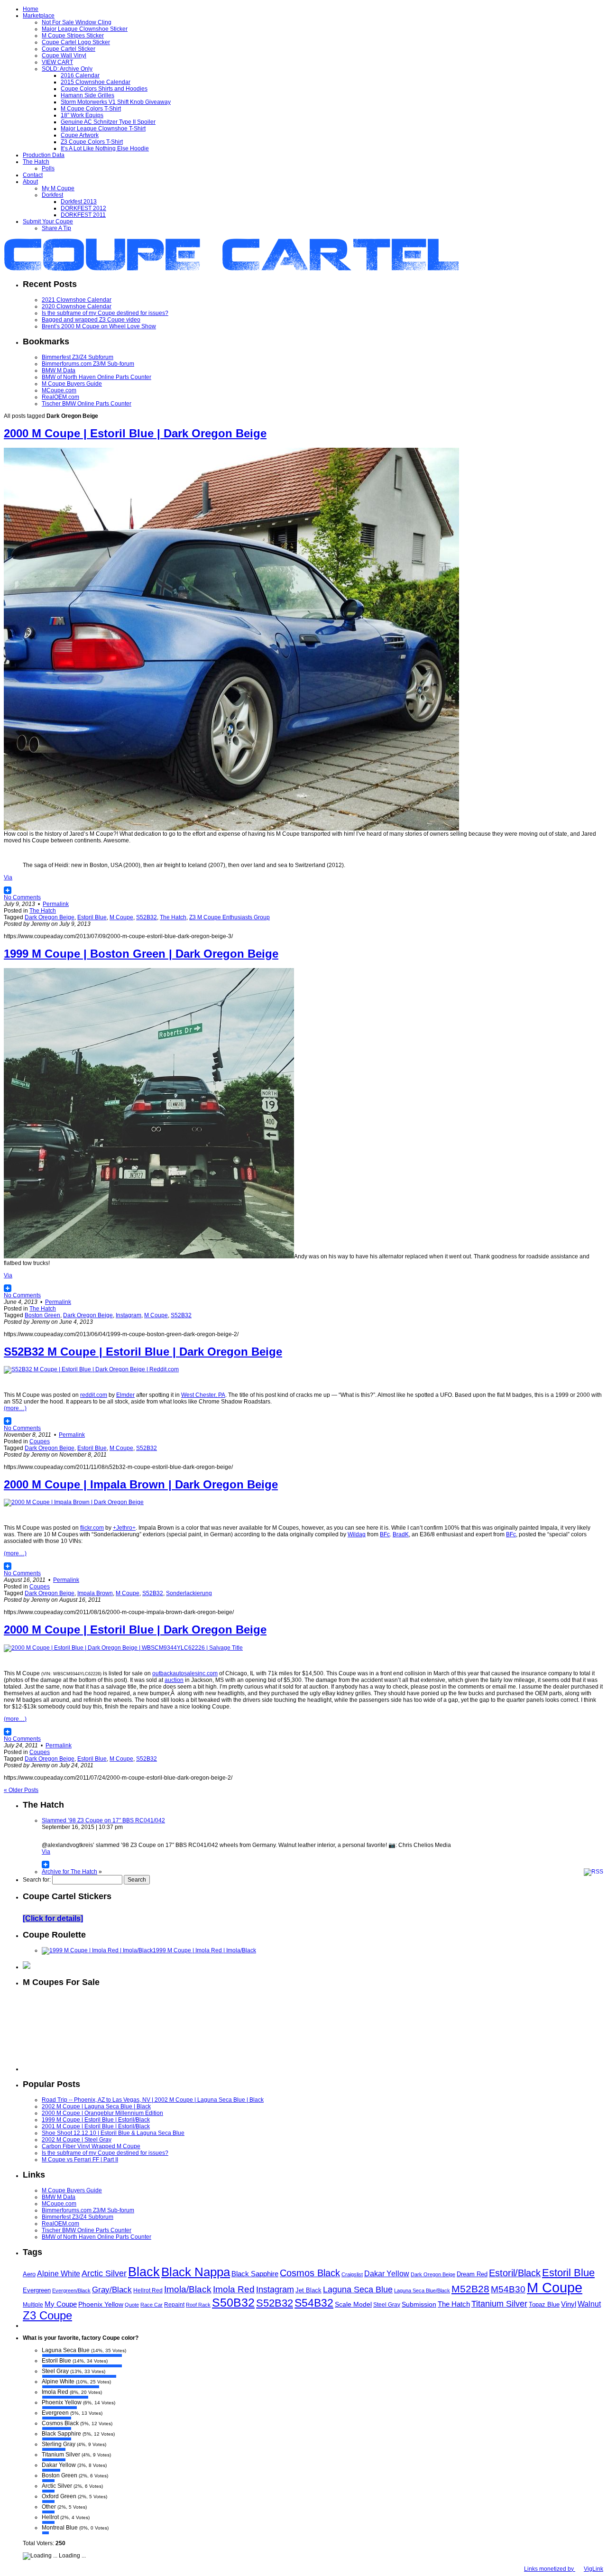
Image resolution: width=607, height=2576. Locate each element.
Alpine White (59, 2273)
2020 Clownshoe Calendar (77, 306)
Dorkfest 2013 (79, 202)
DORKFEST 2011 (83, 215)
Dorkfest (52, 195)
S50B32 (233, 2302)
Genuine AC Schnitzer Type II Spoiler (108, 122)
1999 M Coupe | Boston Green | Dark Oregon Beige (141, 954)
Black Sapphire (255, 2274)
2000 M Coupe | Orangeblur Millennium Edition (102, 2113)
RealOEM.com (60, 397)
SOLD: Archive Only (67, 69)
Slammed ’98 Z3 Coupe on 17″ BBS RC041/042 (103, 1820)
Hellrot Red (148, 2290)
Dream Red (472, 2274)
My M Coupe (58, 188)
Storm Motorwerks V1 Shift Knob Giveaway (116, 102)
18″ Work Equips (82, 115)
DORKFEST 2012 (83, 208)
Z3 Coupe (47, 2316)
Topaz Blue (544, 2304)
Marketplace (39, 16)
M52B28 (470, 2289)
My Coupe (61, 2304)
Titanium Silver (499, 2304)
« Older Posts (21, 1790)
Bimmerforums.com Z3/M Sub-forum (88, 364)
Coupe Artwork (80, 135)
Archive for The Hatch (69, 1872)
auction (174, 1680)
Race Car (152, 2305)
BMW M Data (59, 370)
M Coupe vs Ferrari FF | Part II (80, 2160)
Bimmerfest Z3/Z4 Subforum (78, 357)
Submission (419, 2304)
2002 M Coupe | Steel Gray (77, 2140)
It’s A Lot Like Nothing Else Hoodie (105, 148)
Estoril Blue (92, 917)
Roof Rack (198, 2305)
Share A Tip (56, 228)
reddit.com (94, 1395)
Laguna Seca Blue (358, 2290)
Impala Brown (95, 1593)
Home (31, 9)
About (30, 182)
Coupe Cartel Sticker (69, 49)
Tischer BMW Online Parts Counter (87, 404)
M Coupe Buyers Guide (72, 384)
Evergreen (37, 2290)
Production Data (44, 155)
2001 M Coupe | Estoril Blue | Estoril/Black (96, 2126)
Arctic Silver (104, 2273)
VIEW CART (57, 62)
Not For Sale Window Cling (77, 22)
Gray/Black (112, 2290)
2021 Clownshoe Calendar (77, 300)
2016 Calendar (80, 75)
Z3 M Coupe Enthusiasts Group (230, 917)
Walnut (589, 2304)
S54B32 (314, 2303)
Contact (33, 175)
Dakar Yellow (387, 2274)
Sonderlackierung (189, 1593)
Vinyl (569, 2304)
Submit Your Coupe (48, 222)
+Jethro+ (124, 1528)
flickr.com (92, 1528)
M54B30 (508, 2289)
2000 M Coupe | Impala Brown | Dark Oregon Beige (141, 1484)
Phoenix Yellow (101, 2304)
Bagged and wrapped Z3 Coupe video (91, 320)
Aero (29, 2274)
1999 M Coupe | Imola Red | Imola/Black (204, 1950)
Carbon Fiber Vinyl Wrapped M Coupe (91, 2146)
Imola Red (234, 2289)
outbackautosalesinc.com (185, 1673)
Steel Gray (387, 2305)
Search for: (37, 1880)
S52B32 (147, 917)
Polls (48, 168)
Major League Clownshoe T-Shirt (103, 129)
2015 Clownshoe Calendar (96, 82)
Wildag (357, 1534)
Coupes (40, 1441)
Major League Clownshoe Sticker (85, 29)
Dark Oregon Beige (50, 917)
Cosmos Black (310, 2273)
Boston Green (42, 1315)
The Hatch (36, 162)
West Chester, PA (203, 1395)
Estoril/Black (515, 2273)
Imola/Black (188, 2289)
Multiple (33, 2305)
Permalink (56, 904)
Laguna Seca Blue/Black (422, 2290)
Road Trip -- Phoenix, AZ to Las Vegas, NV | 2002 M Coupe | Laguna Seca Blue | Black (153, 2100)
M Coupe (121, 917)
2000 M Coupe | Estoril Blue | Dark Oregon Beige (135, 433)
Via (8, 877)
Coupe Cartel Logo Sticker (76, 42)
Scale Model (353, 2304)
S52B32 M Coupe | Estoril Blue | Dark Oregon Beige (143, 1352)
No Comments (22, 897)
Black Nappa (196, 2272)
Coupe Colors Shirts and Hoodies (104, 89)
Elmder (125, 1395)
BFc (385, 1534)
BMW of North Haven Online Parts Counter (97, 377)
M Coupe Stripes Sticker (73, 36)
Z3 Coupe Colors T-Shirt (92, 142)
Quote (132, 2305)
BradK (401, 1534)
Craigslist (352, 2274)
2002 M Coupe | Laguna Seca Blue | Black (96, 2106)
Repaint (174, 2305)
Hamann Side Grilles (87, 95)
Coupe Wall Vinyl (64, 55)
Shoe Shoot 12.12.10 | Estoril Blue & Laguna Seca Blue (113, 2133)
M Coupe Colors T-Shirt (91, 109)
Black (144, 2272)
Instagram (129, 1315)
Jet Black (308, 2290)
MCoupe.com (59, 390)
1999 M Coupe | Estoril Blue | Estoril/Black (96, 2120)
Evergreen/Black (71, 2290)
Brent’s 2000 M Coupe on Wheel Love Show (99, 326)
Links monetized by (564, 2569)
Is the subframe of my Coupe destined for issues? (105, 313)
